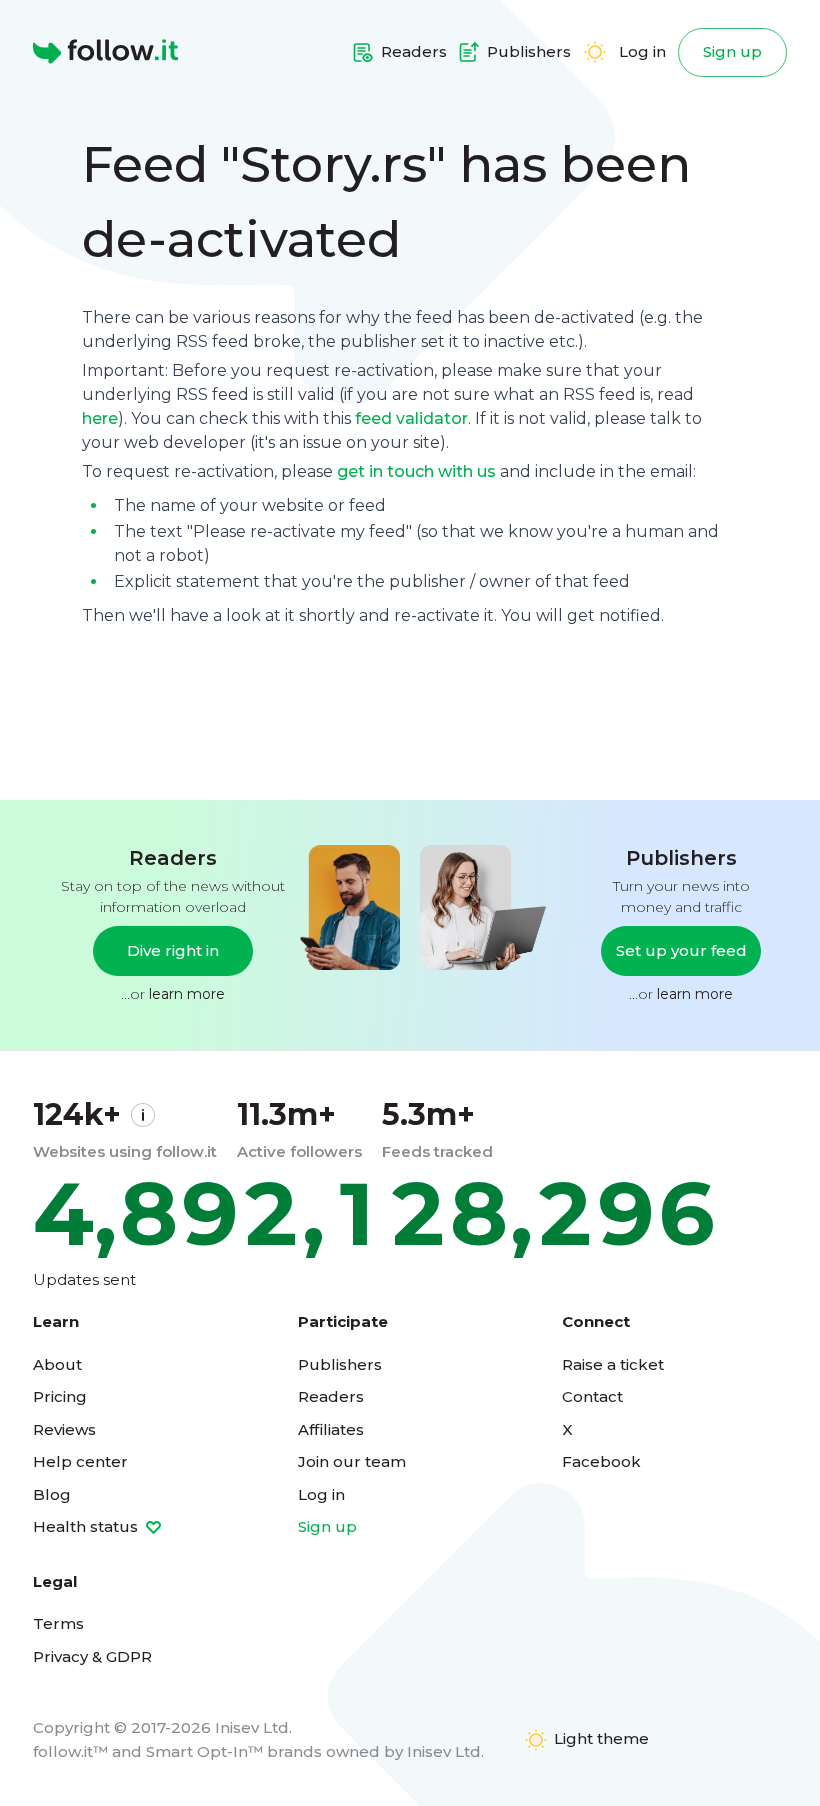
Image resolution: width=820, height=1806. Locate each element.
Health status (87, 1526)
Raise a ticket (613, 1364)
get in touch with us (416, 471)
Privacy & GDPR (92, 1656)
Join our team (352, 1461)
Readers (331, 1396)
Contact (592, 1396)
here (100, 418)
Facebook (601, 1461)
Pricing (60, 1396)
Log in (642, 51)
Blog (52, 1494)
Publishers (340, 1364)
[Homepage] (105, 52)
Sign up (732, 51)
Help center (80, 1461)
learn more (187, 994)
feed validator (411, 418)
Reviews (64, 1429)
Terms (58, 1623)
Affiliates (331, 1429)
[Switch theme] (595, 52)
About (57, 1364)
